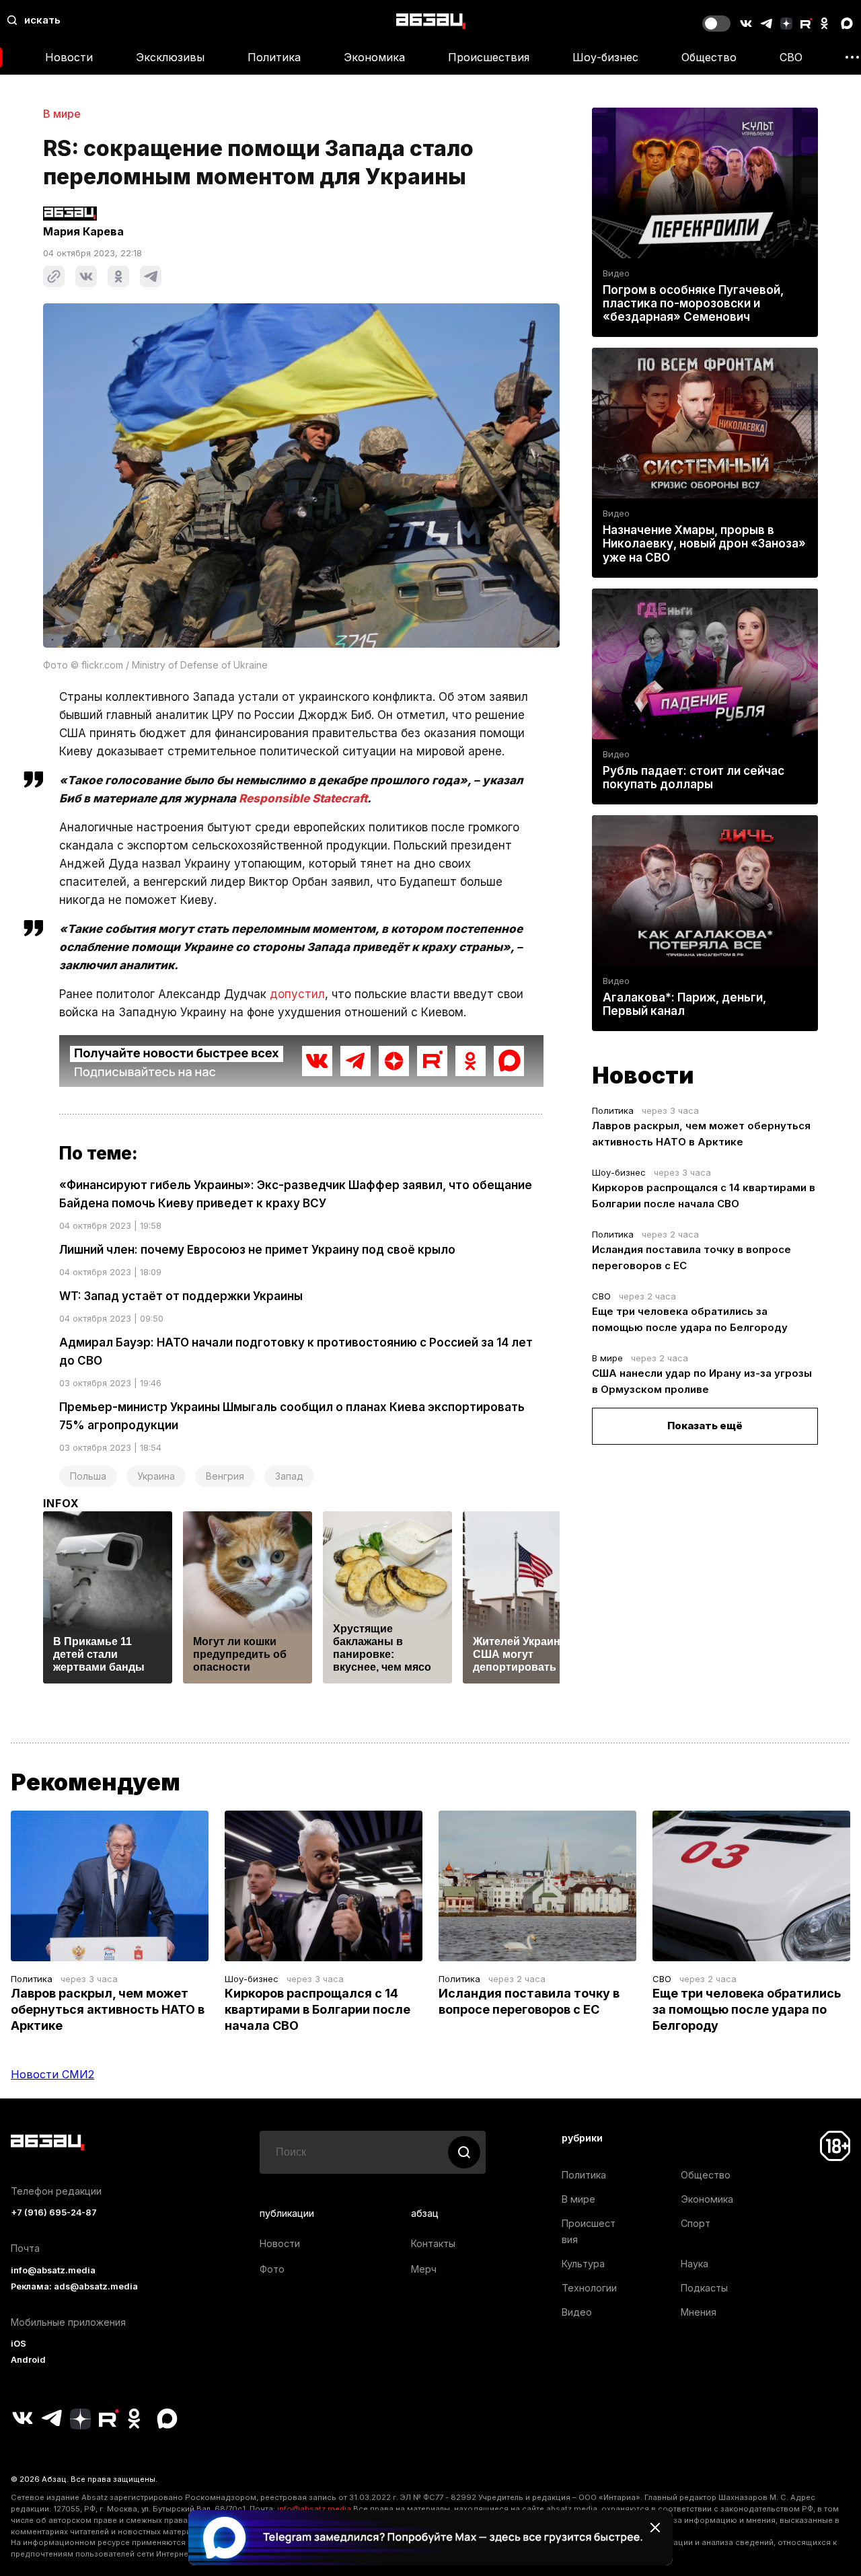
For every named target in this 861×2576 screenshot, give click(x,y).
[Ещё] (852, 57)
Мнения (699, 2312)
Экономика (374, 57)
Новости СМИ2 (52, 2074)
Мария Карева (83, 231)
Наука (695, 2264)
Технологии (589, 2288)
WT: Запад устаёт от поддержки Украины (181, 1296)
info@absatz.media (53, 2270)
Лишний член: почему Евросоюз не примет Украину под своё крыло (257, 1250)
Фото (272, 2269)
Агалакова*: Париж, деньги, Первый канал (684, 1004)
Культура (583, 2264)
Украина (156, 1476)
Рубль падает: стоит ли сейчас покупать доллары (694, 778)
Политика (274, 57)
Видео (616, 273)
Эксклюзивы (170, 57)
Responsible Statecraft (303, 798)
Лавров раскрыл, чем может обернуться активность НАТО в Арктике (108, 2009)
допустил (297, 994)
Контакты (433, 2243)
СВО (791, 57)
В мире (62, 114)
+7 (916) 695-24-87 (54, 2212)
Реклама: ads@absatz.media (74, 2286)
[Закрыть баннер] (655, 2528)
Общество (709, 57)
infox (61, 1503)
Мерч (424, 2269)
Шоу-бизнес (605, 57)
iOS (18, 2344)
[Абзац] (431, 21)
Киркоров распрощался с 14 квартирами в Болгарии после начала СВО (317, 2009)
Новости (69, 57)
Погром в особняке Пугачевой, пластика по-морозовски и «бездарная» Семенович (693, 303)
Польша (88, 1476)
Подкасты (704, 2288)
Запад (289, 1476)
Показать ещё (705, 1426)
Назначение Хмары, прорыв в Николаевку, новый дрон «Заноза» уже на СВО (704, 543)
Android (28, 2360)
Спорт (696, 2223)
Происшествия (489, 57)
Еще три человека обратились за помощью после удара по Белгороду (747, 2009)
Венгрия (225, 1476)
